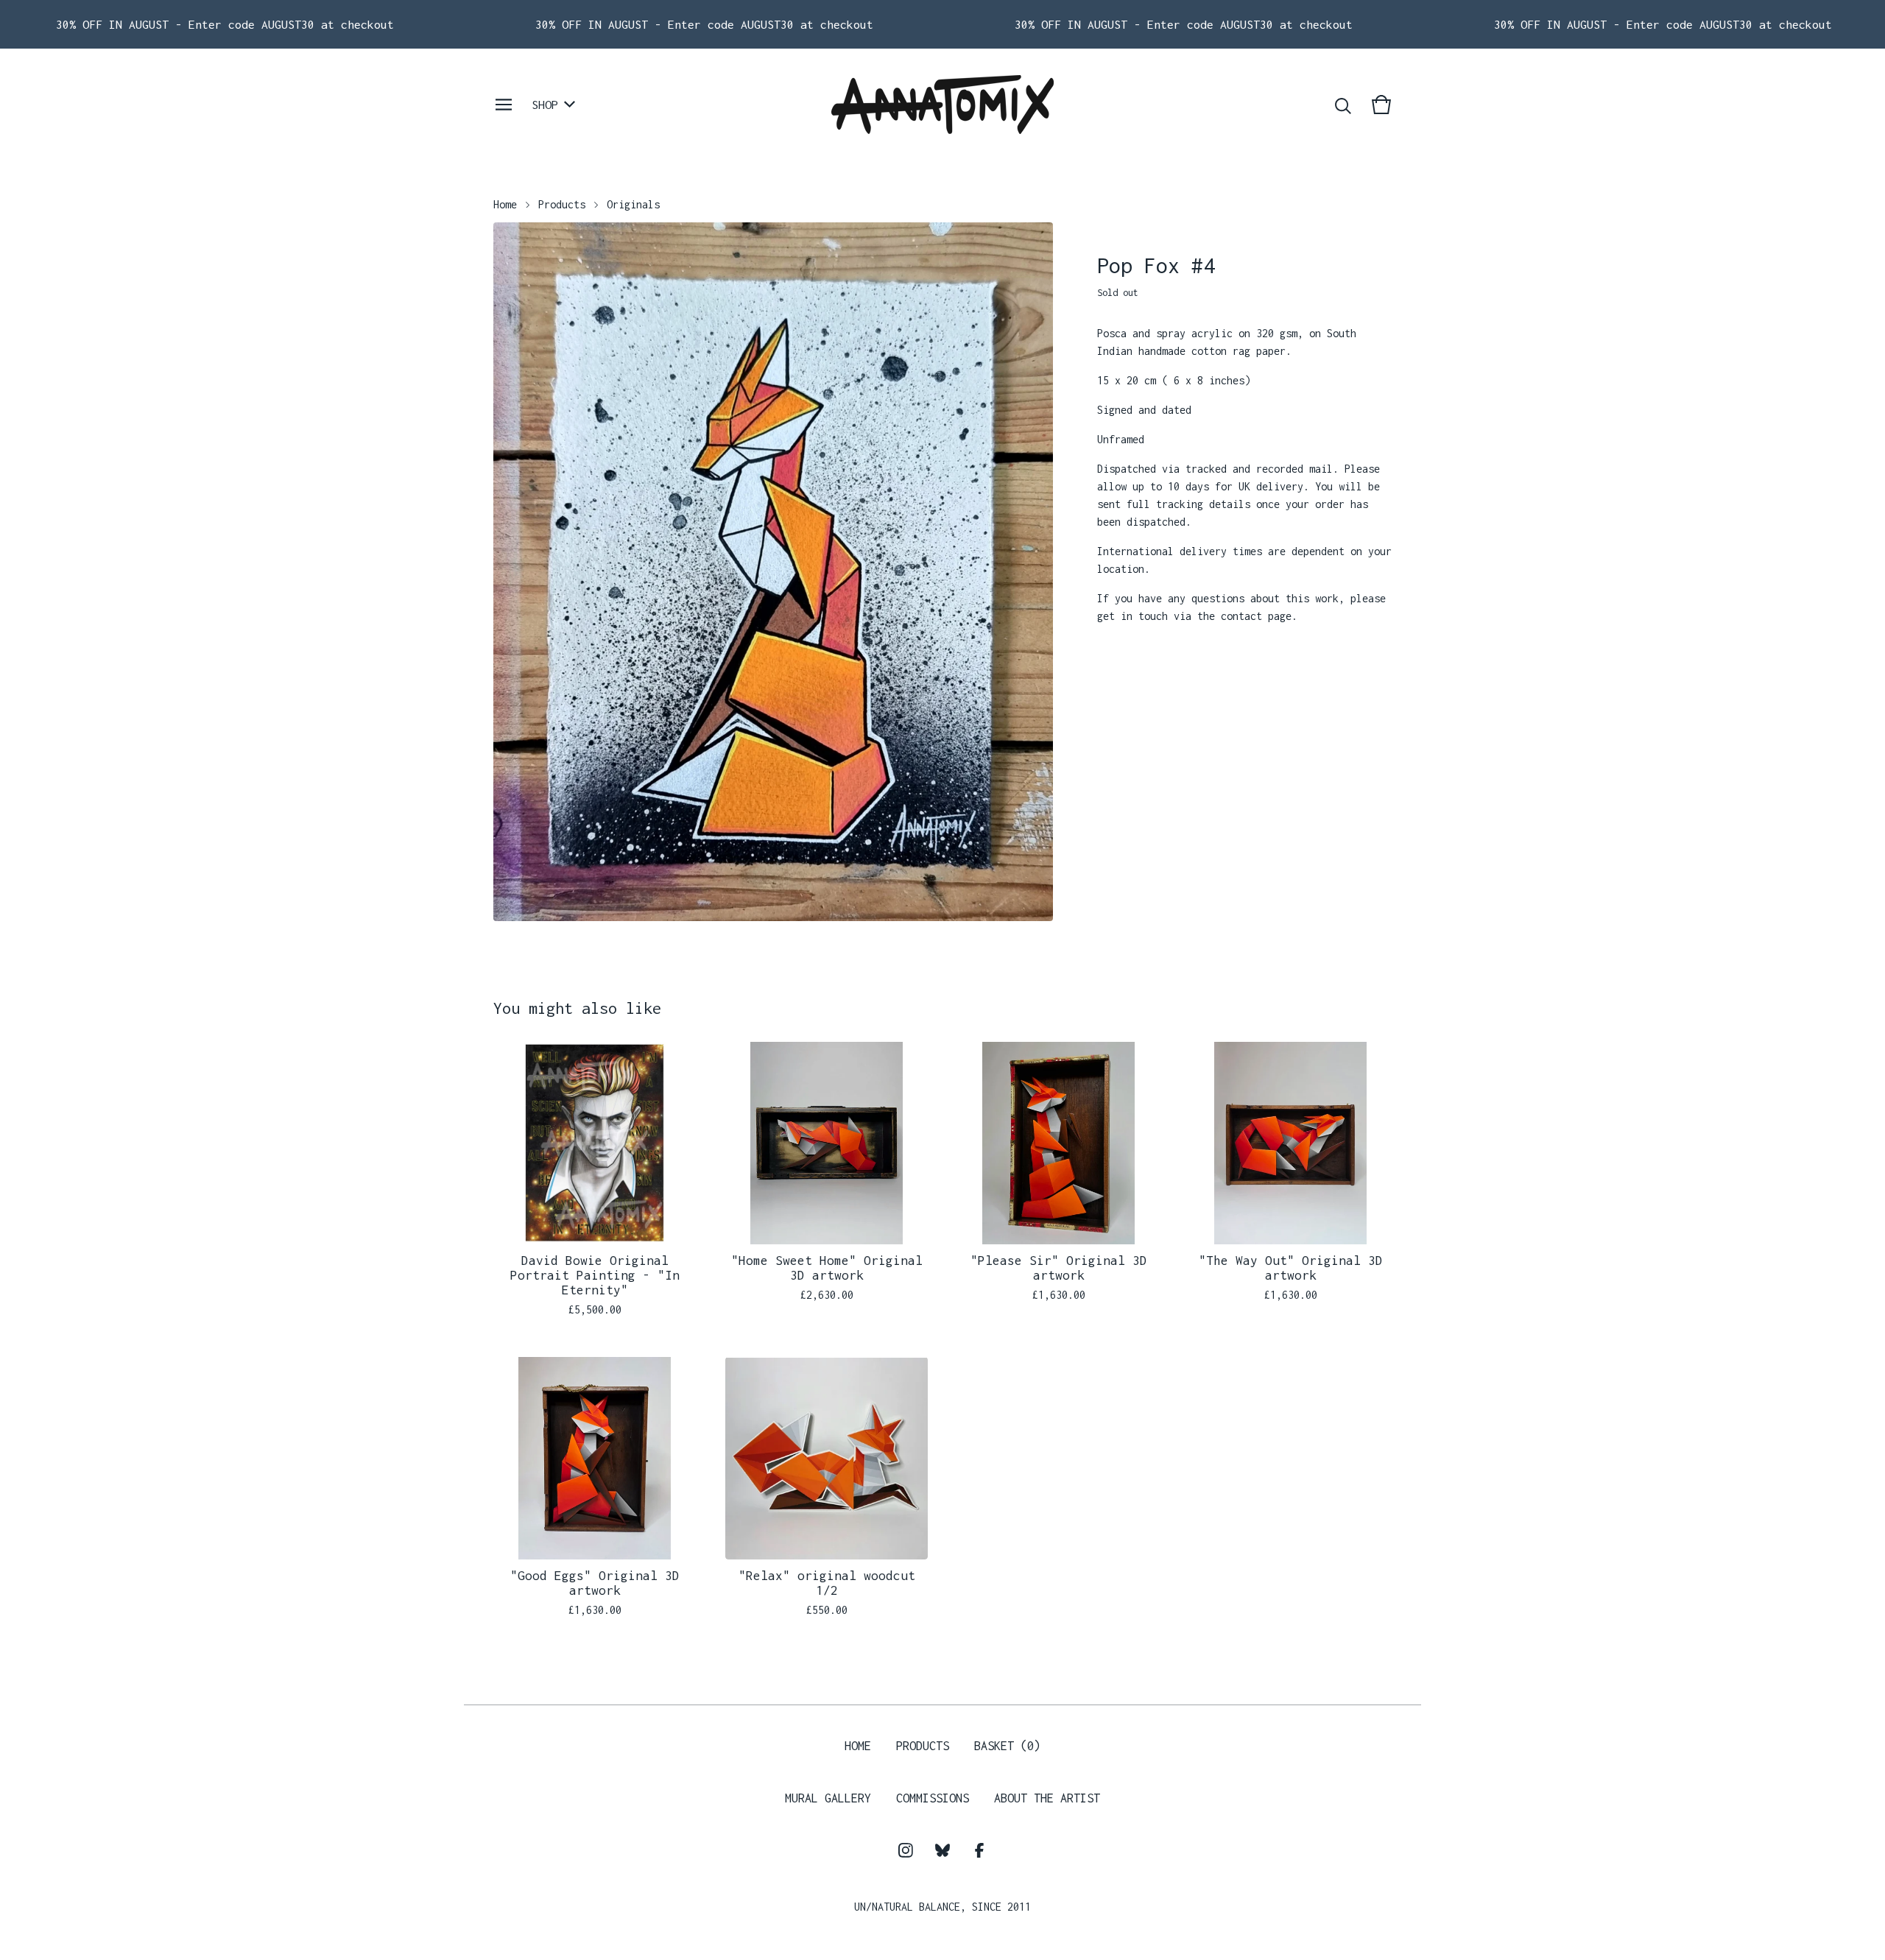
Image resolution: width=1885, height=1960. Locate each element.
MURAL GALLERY (828, 1798)
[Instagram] (906, 1850)
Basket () (1007, 1746)
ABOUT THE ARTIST (1047, 1798)
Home (505, 204)
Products (562, 204)
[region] (942, 24)
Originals (633, 204)
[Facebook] (979, 1850)
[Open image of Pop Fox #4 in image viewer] (773, 572)
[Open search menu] (1343, 105)
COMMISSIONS (933, 1798)
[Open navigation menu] (504, 105)
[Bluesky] (942, 1850)
